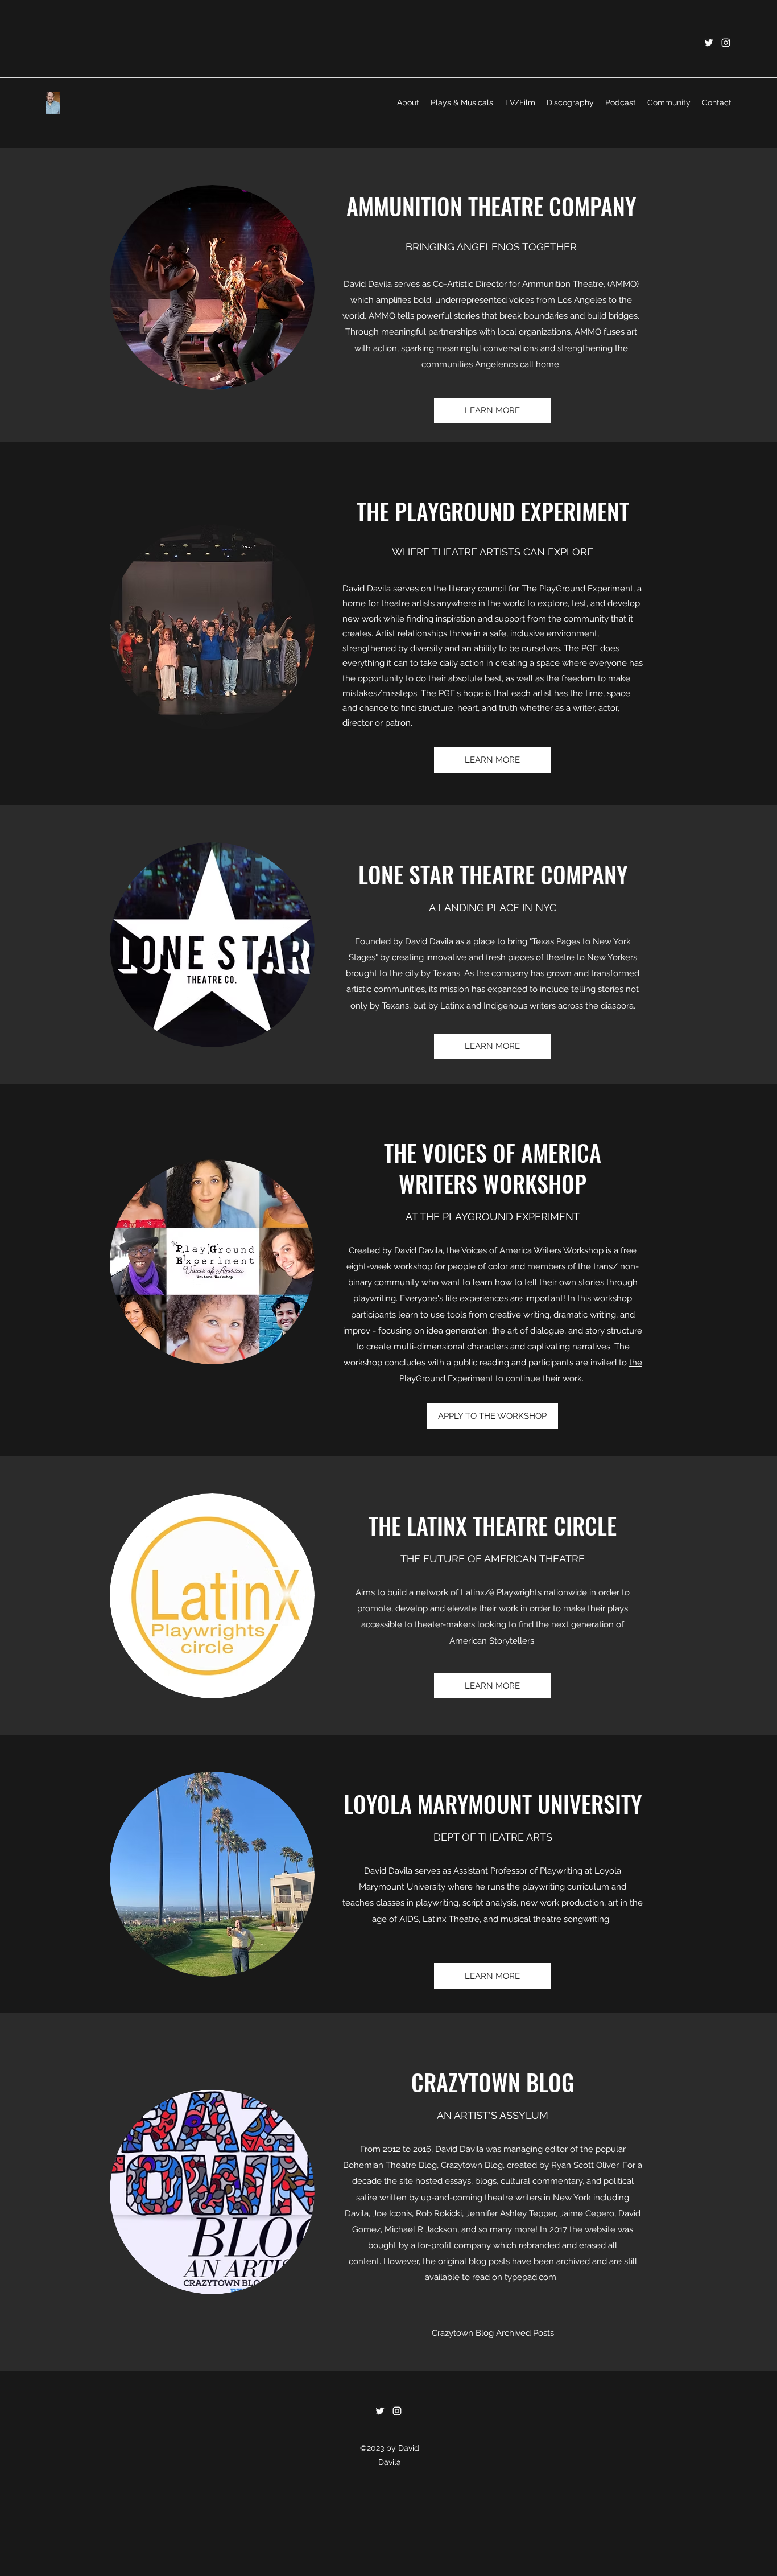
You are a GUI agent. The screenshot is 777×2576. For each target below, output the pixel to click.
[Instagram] (726, 43)
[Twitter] (709, 43)
